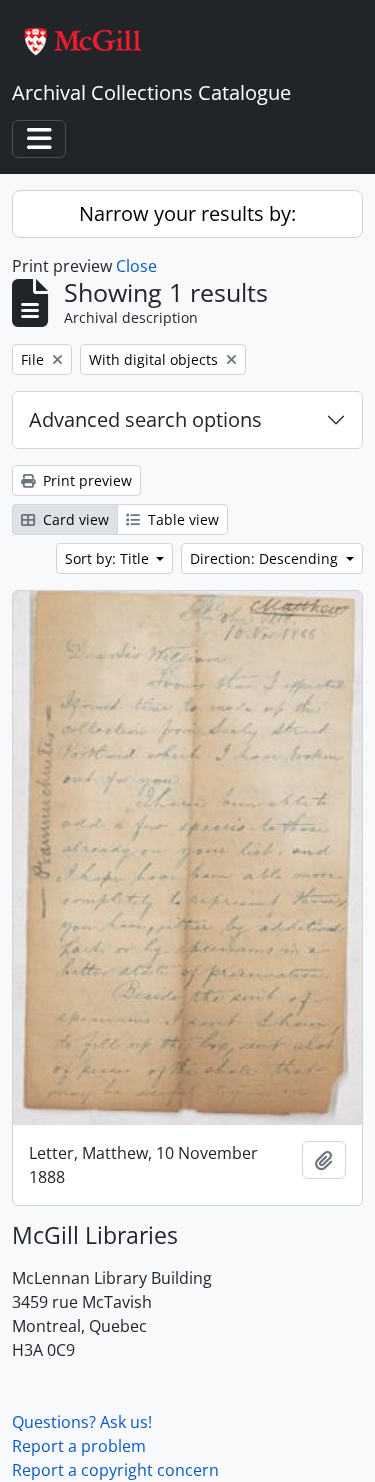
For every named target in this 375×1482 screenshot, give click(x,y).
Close (136, 266)
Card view (74, 519)
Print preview (85, 480)
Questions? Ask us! (82, 1422)
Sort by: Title (109, 558)
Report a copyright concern (115, 1470)
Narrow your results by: (187, 213)
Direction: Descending (266, 558)
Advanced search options (145, 419)
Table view (181, 519)
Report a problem (79, 1446)
